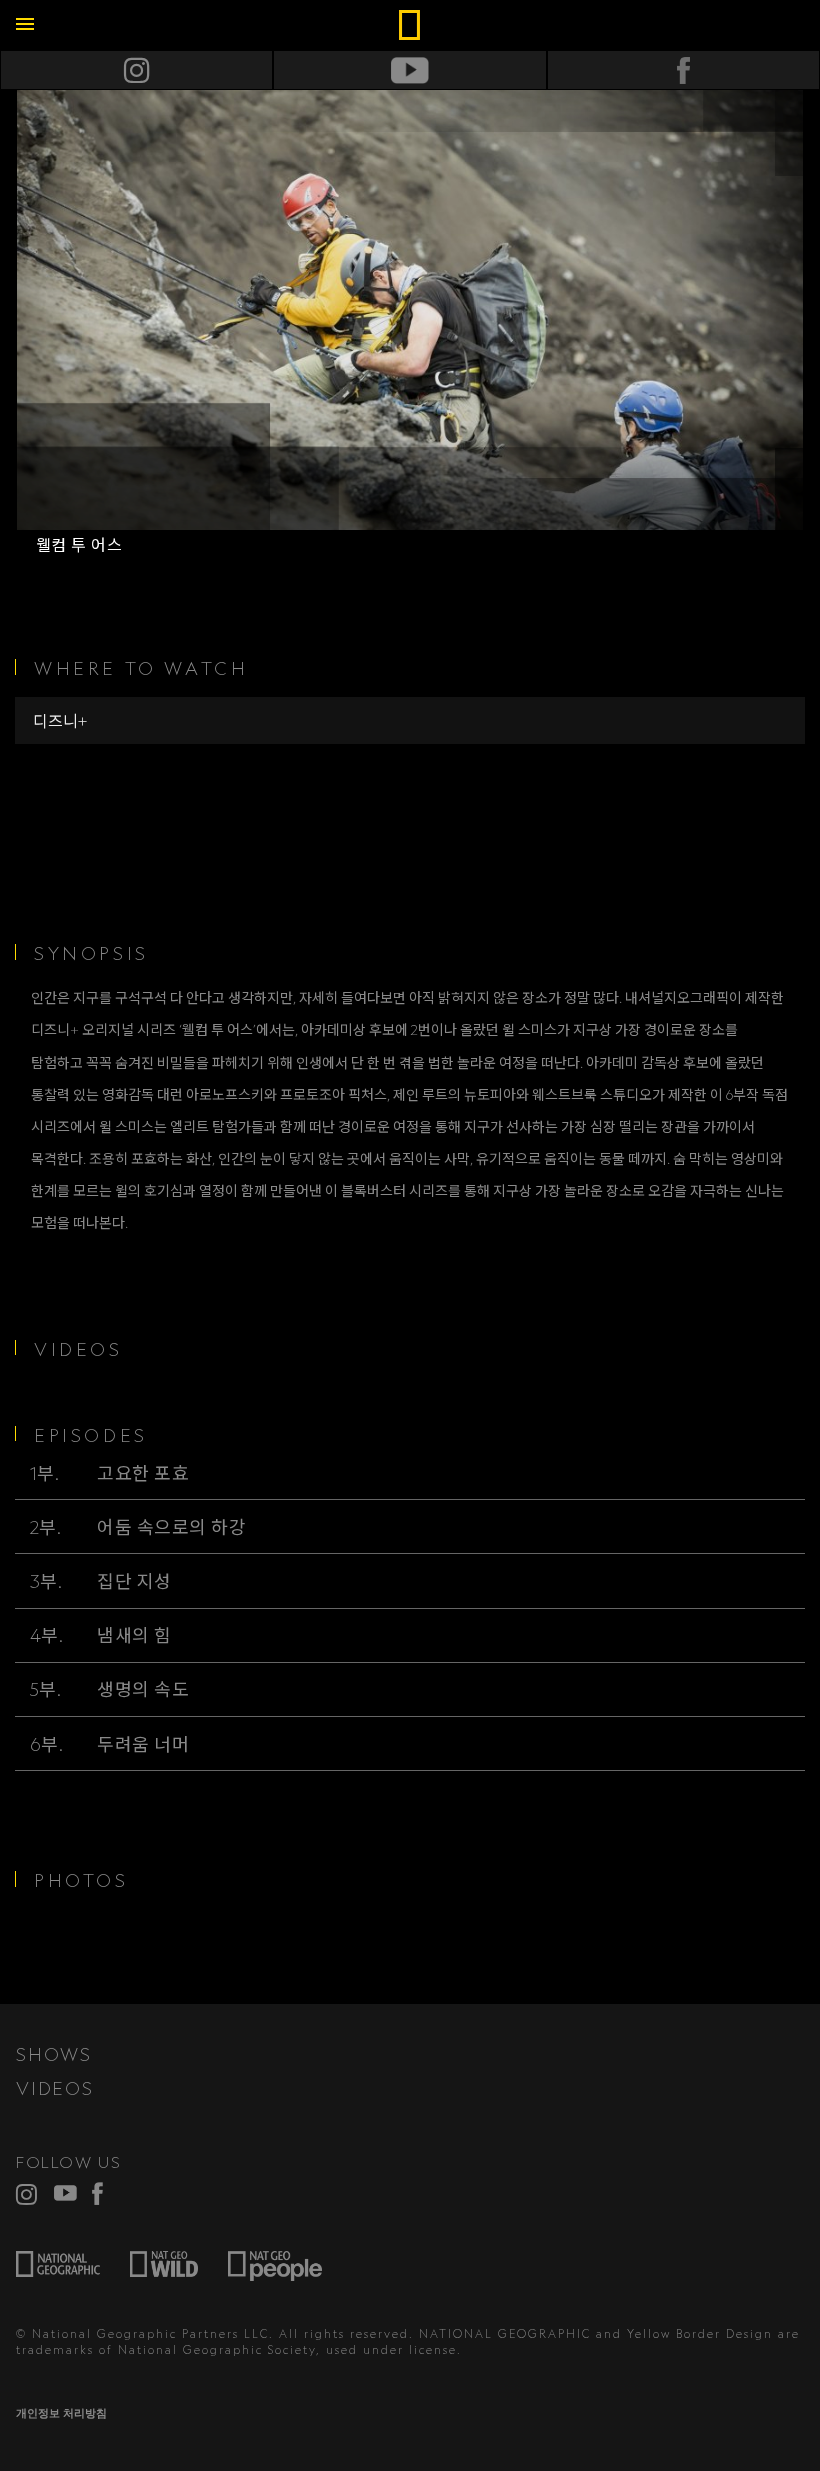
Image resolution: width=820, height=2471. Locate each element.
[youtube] (65, 2193)
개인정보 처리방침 (61, 2413)
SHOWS (54, 2054)
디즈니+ (60, 721)
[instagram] (28, 2194)
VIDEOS (55, 2088)
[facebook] (103, 2193)
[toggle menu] (25, 25)
